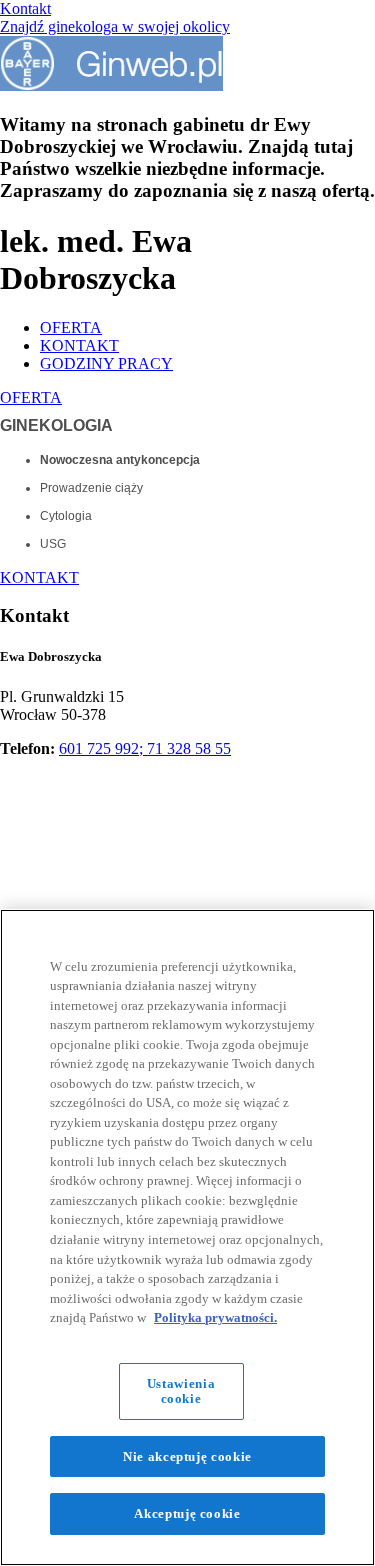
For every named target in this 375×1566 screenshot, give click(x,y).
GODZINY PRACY (106, 363)
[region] (187, 1237)
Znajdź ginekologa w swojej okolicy (115, 26)
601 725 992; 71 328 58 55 (145, 748)
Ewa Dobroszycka (51, 656)
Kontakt (25, 8)
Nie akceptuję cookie (187, 1456)
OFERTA (71, 327)
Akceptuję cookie (187, 1513)
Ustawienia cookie (181, 1391)
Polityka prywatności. (215, 1317)
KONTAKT (79, 345)
